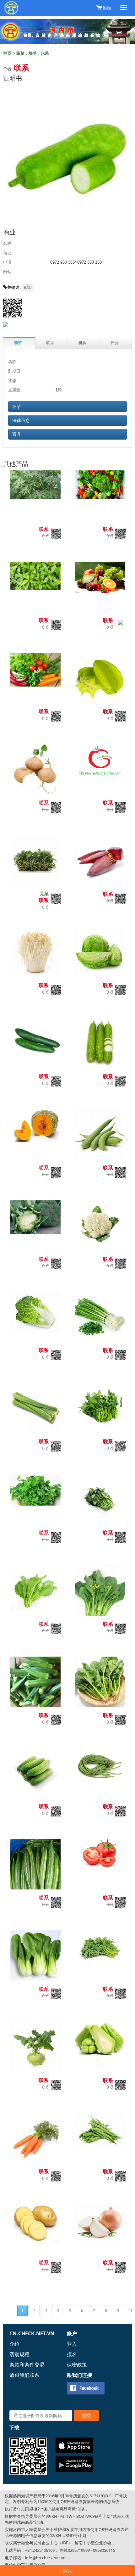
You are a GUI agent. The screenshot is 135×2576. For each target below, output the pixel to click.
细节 (17, 407)
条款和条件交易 (27, 2365)
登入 (72, 2344)
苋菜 (44, 893)
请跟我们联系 (24, 2375)
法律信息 (21, 420)
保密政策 (77, 2365)
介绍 (14, 2344)
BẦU (28, 288)
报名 (72, 2354)
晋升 (17, 434)
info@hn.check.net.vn (45, 2558)
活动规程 (19, 2354)
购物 (107, 8)
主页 (7, 53)
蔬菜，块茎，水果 (33, 53)
